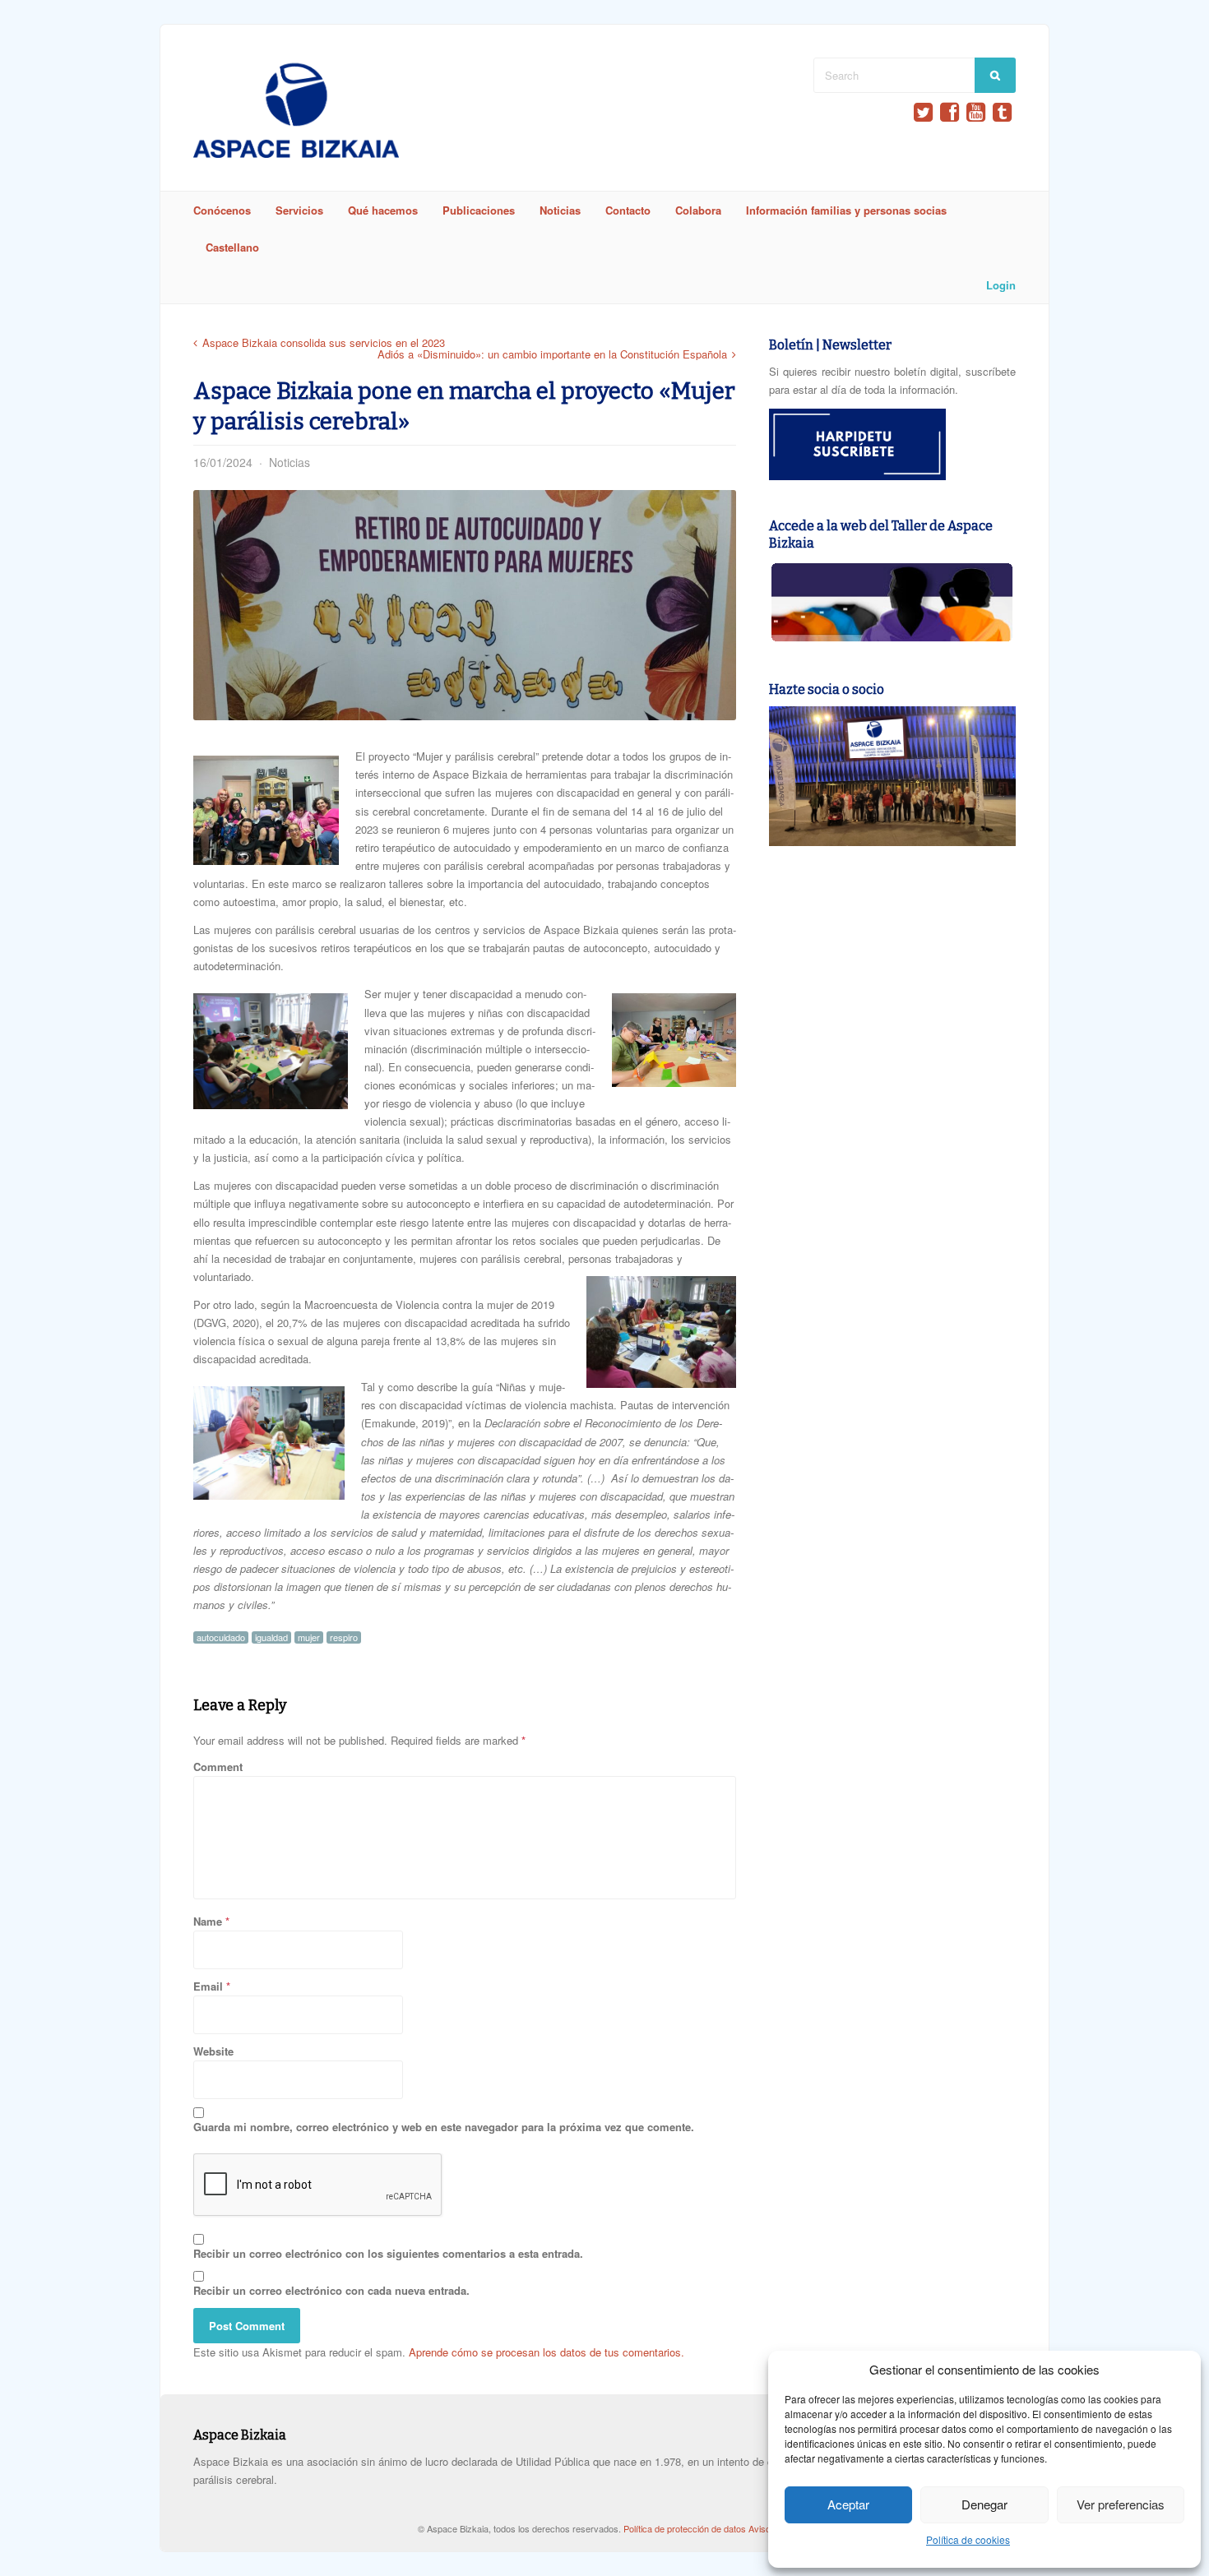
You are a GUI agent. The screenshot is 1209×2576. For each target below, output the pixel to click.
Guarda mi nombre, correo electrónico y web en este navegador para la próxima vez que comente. (444, 2127)
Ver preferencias (1121, 2504)
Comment (218, 1767)
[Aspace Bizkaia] (296, 153)
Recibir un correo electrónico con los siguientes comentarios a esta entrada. (388, 2253)
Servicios (299, 210)
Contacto (628, 210)
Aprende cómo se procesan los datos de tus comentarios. (547, 2352)
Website (213, 2051)
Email (208, 1986)
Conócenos (222, 210)
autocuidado (221, 1637)
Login (1001, 285)
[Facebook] (950, 112)
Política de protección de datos (686, 2528)
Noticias (560, 210)
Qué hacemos (383, 210)
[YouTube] (976, 112)
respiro (344, 1637)
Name (208, 1921)
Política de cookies (968, 2539)
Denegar (984, 2504)
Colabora (698, 210)
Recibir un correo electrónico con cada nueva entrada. (331, 2290)
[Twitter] (923, 112)
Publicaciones (479, 210)
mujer (309, 1637)
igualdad (271, 1637)
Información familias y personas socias (846, 210)
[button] (266, 810)
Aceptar (848, 2504)
